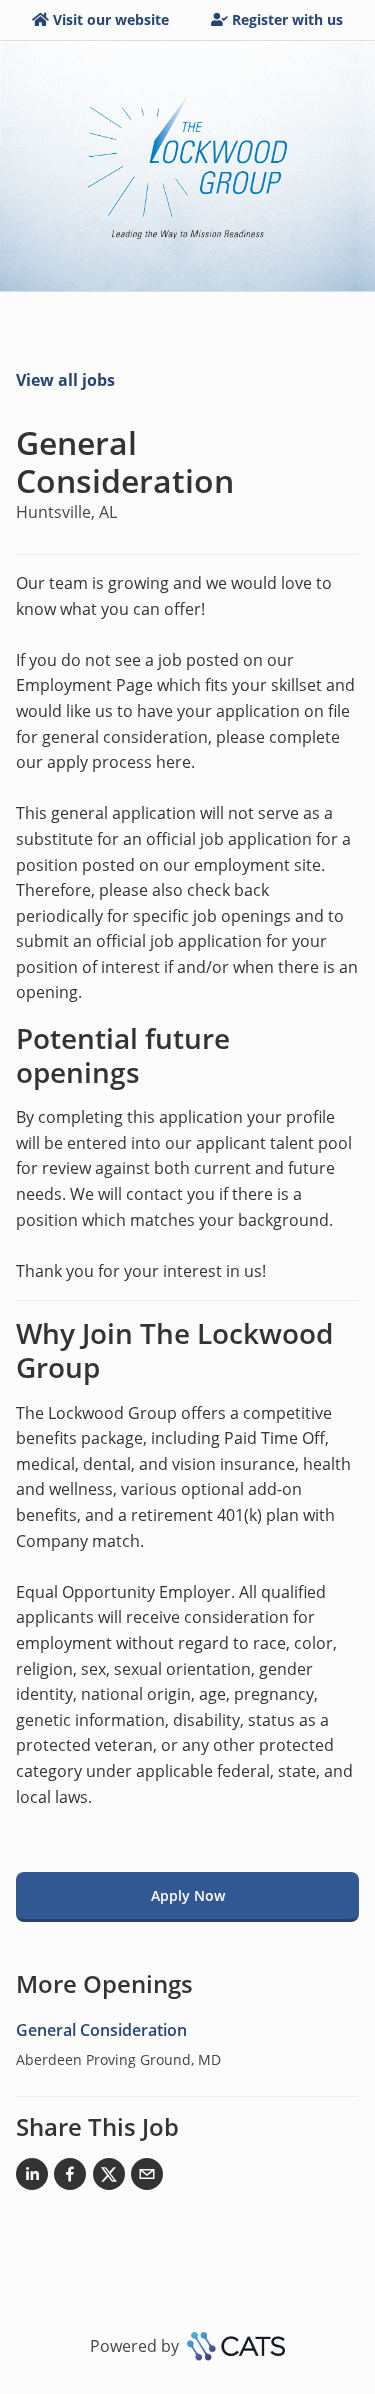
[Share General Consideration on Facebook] (70, 2178)
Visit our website (111, 19)
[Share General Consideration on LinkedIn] (32, 2178)
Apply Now (188, 1895)
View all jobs (65, 380)
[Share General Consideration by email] (147, 2178)
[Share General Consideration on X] (109, 2178)
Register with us (287, 19)
